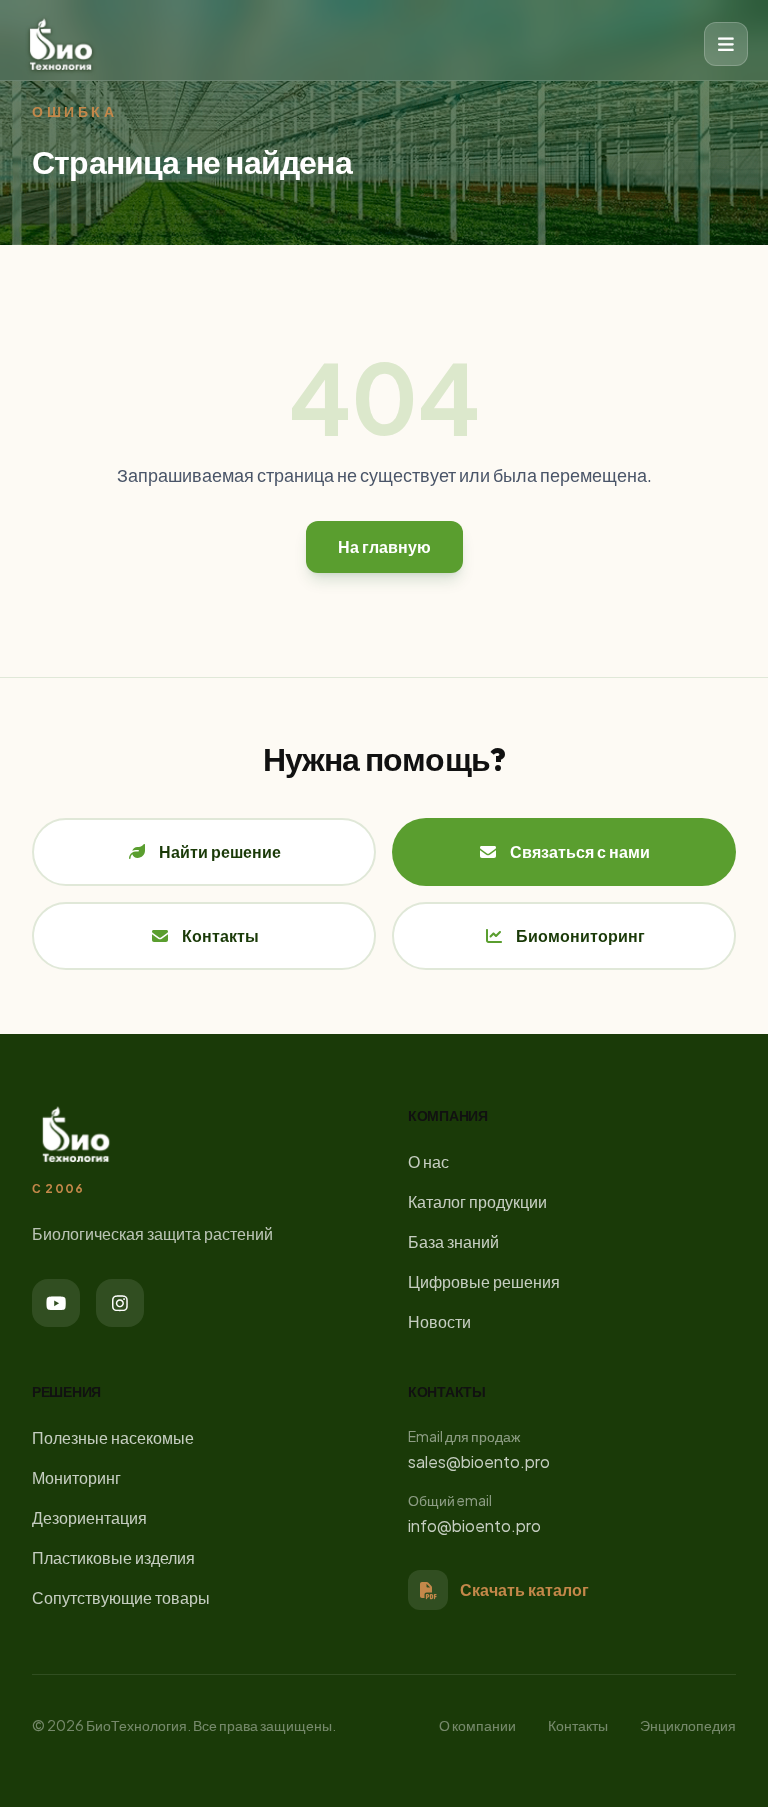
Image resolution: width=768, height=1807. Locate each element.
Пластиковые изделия (113, 1557)
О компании (477, 1725)
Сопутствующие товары (121, 1597)
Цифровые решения (484, 1281)
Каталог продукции (477, 1201)
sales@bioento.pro (479, 1461)
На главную (384, 546)
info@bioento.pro (474, 1525)
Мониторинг (76, 1477)
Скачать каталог (524, 1589)
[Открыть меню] (726, 44)
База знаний (453, 1241)
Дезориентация (89, 1517)
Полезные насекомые (113, 1437)
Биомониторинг (580, 935)
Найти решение (220, 851)
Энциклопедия (688, 1725)
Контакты (220, 935)
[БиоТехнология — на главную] (61, 44)
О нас (428, 1161)
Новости (439, 1321)
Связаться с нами (580, 851)
